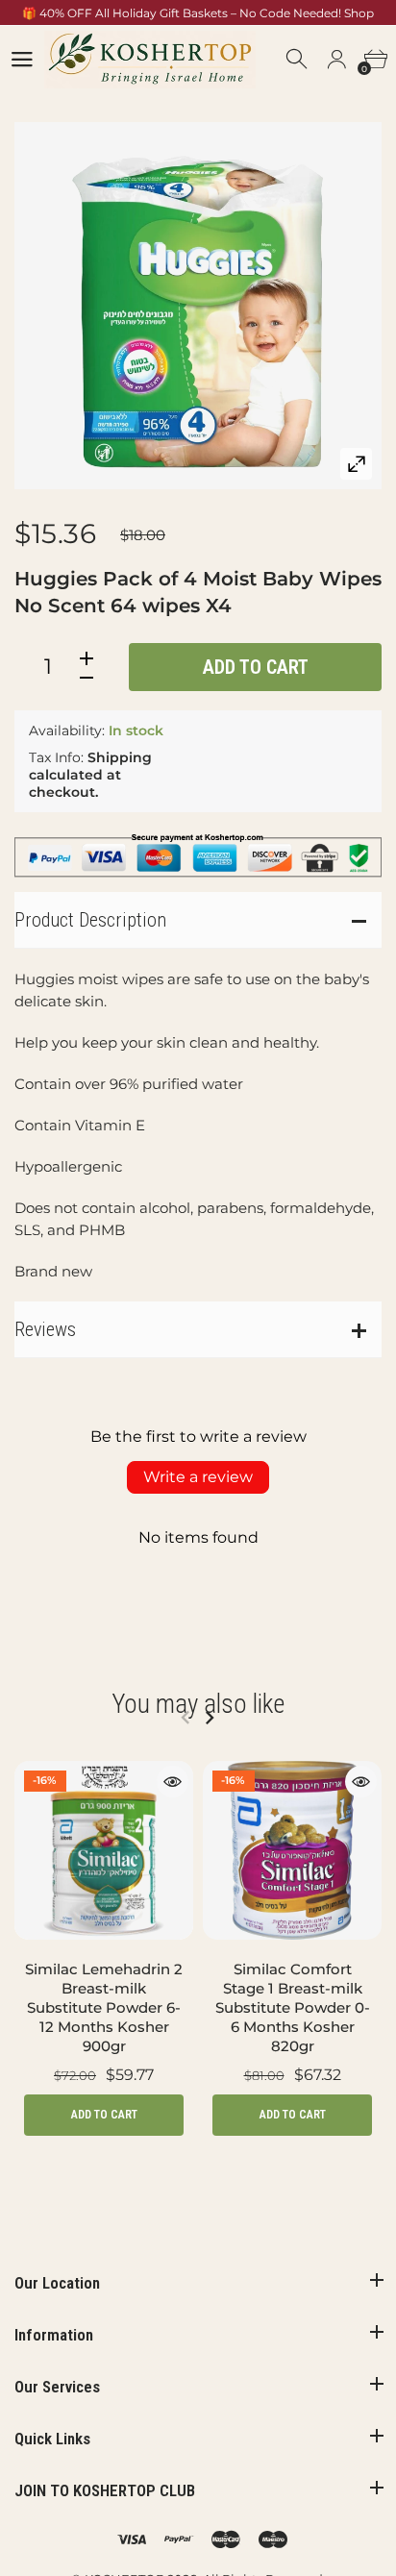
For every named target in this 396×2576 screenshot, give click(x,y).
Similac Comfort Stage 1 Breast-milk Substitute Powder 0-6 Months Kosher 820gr (293, 2007)
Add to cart (256, 667)
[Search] (298, 60)
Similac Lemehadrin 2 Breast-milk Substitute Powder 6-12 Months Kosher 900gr (104, 2007)
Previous (185, 1718)
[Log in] (336, 60)
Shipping (120, 757)
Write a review (198, 1477)
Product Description (90, 920)
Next (209, 1718)
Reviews (45, 1329)
